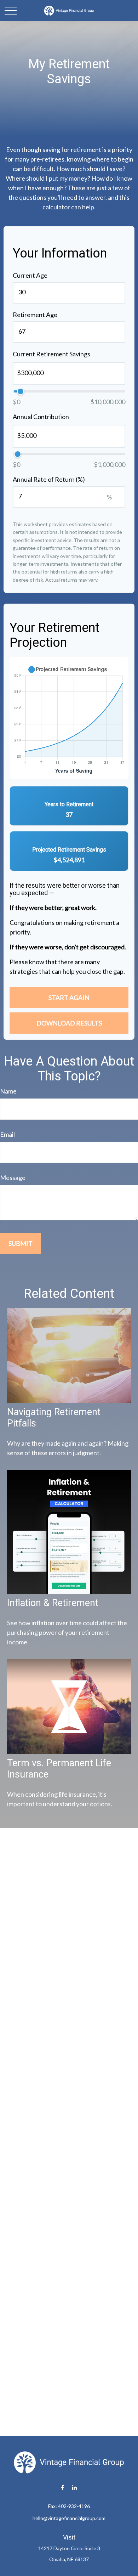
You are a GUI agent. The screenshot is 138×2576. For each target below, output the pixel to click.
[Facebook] (62, 2488)
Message (13, 1177)
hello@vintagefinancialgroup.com (69, 2518)
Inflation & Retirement (53, 1603)
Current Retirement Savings (51, 354)
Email (7, 1134)
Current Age (30, 275)
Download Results (69, 1023)
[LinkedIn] (74, 2488)
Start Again (69, 998)
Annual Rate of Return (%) (49, 479)
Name (8, 1091)
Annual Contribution (41, 417)
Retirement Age (35, 315)
